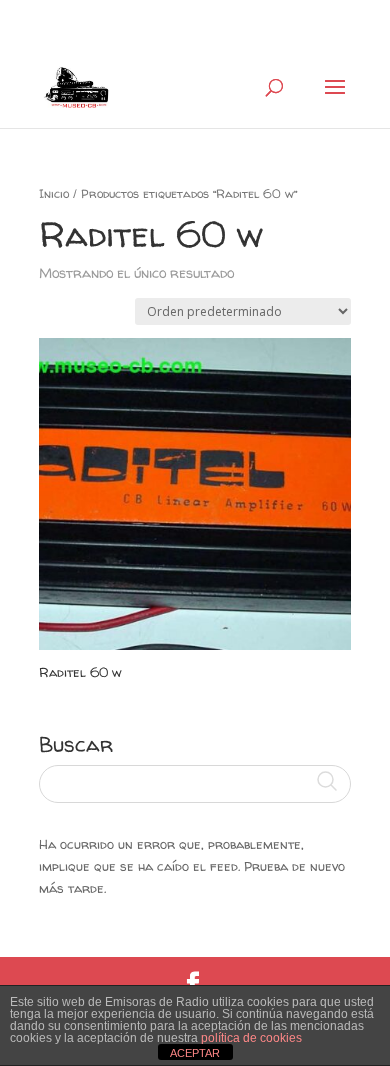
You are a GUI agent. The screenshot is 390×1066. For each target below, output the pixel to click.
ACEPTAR (195, 1053)
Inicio (54, 193)
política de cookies (251, 1038)
